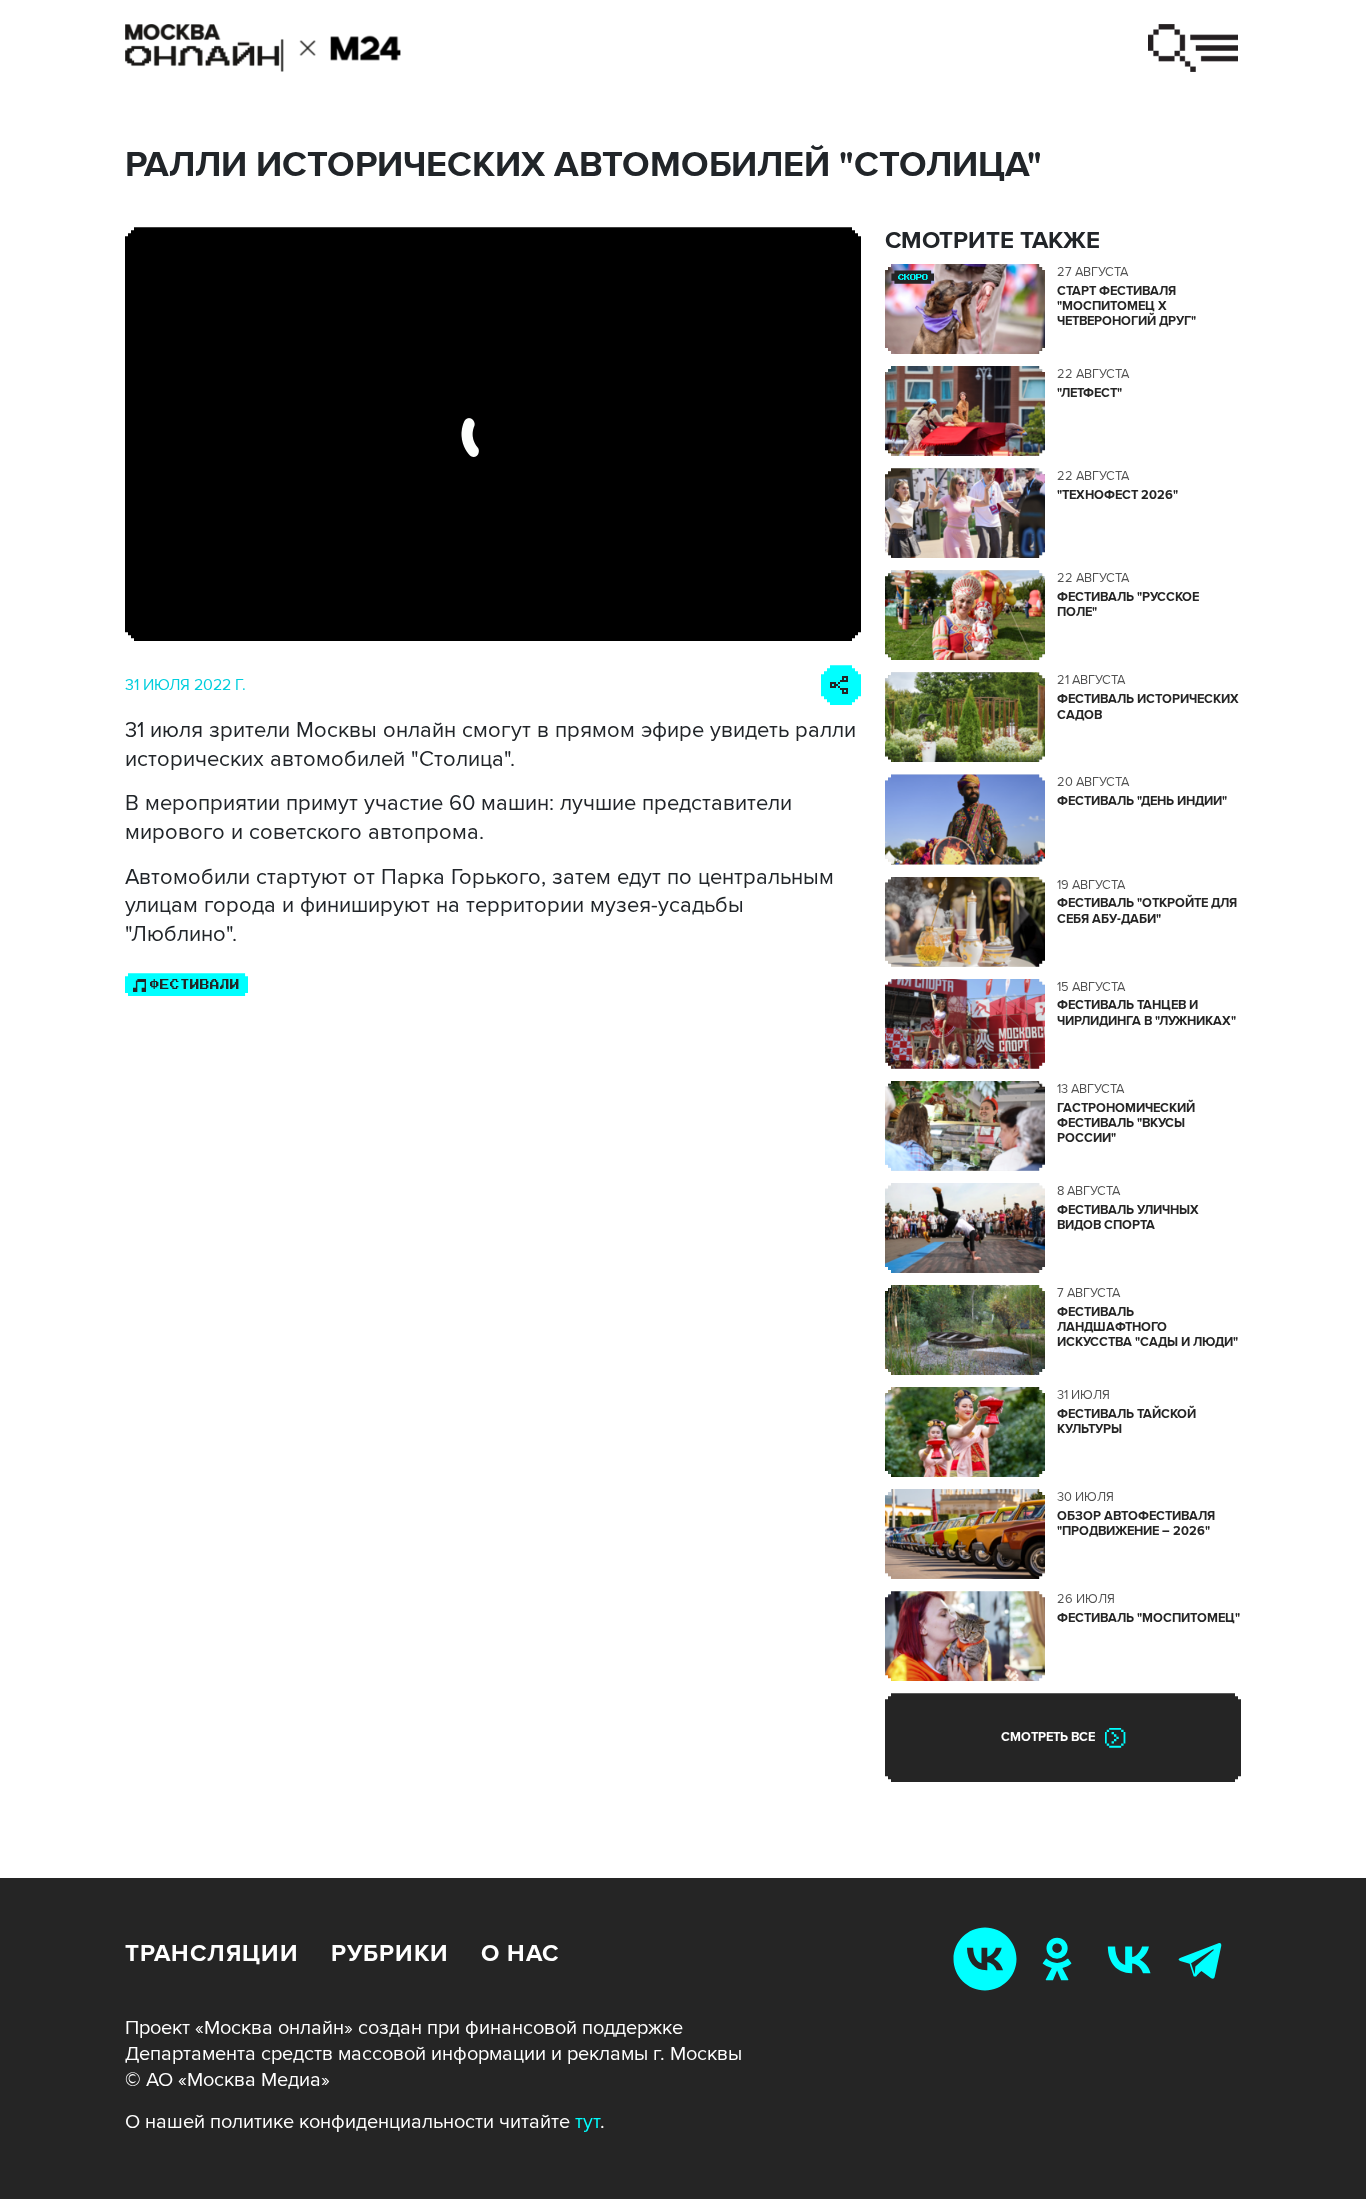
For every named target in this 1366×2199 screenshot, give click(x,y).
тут (587, 2122)
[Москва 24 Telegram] (1205, 1958)
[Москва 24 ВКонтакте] (1133, 1958)
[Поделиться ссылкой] (841, 685)
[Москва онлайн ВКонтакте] (989, 1958)
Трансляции (212, 1953)
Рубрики (390, 1953)
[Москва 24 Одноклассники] (1061, 1958)
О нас (520, 1953)
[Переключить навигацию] (1193, 48)
